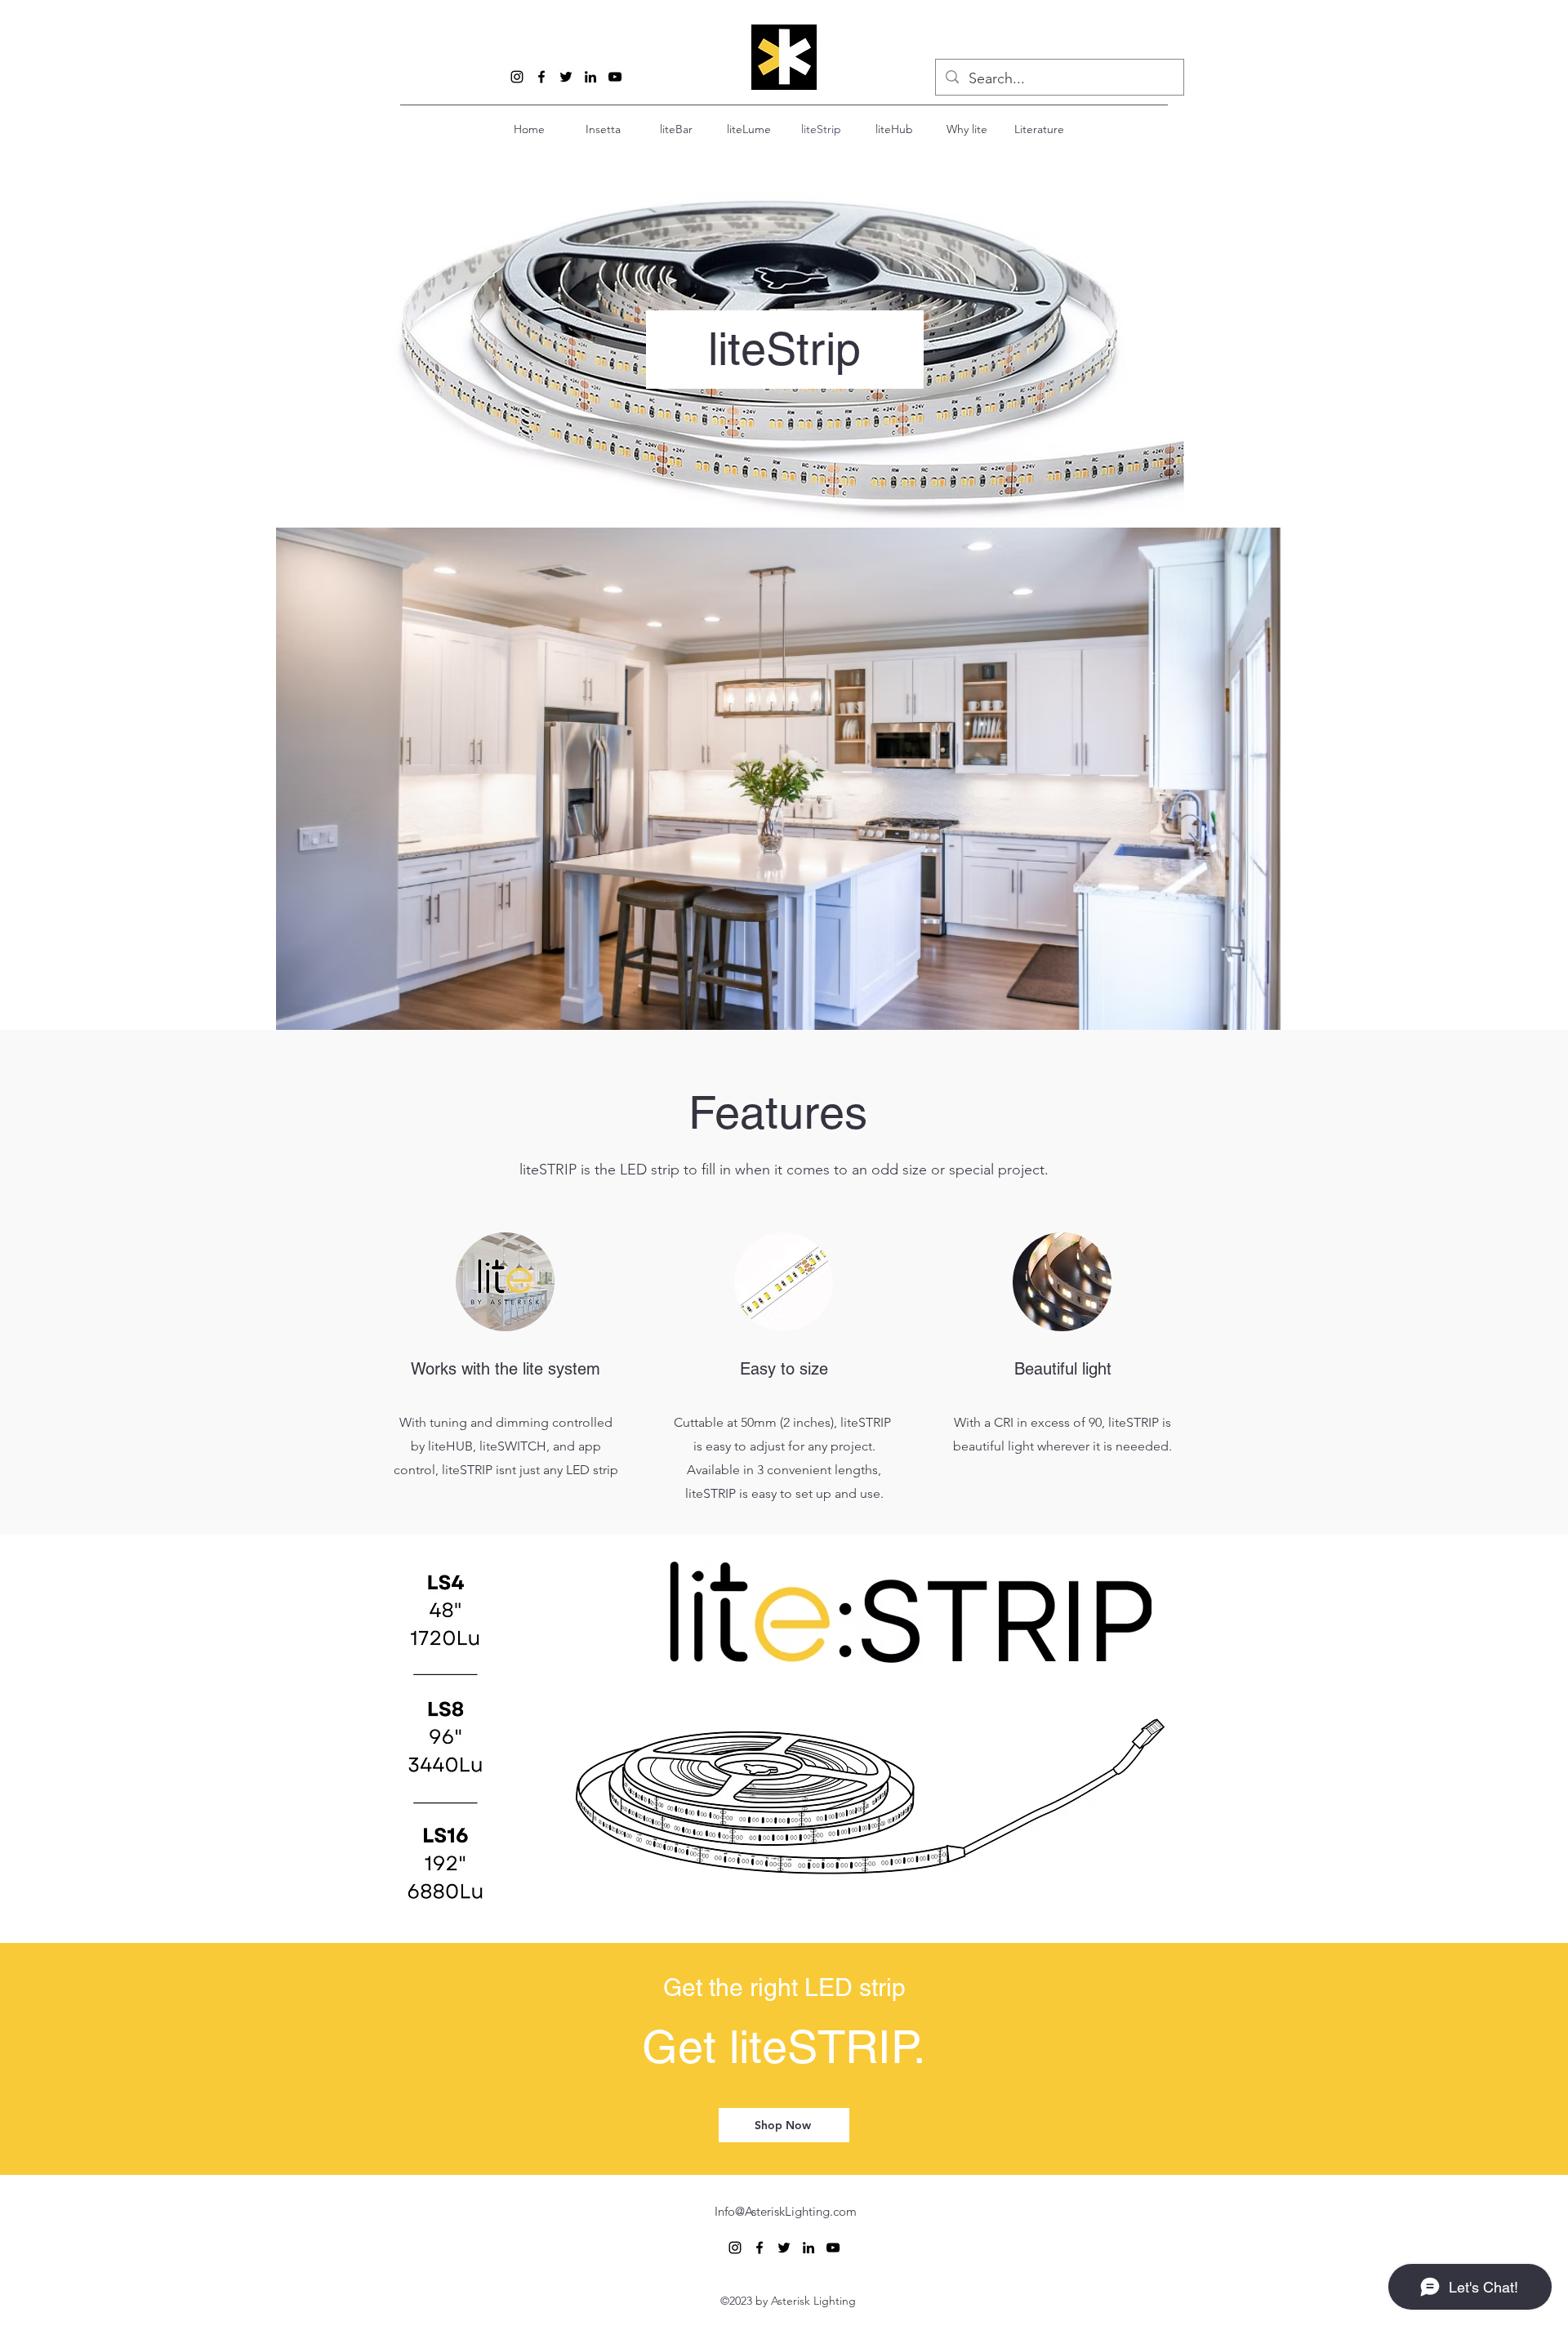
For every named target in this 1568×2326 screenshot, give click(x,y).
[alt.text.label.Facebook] (541, 77)
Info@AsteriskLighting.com (786, 2211)
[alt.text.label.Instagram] (517, 77)
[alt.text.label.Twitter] (566, 77)
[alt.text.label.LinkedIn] (590, 77)
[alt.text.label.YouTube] (615, 77)
